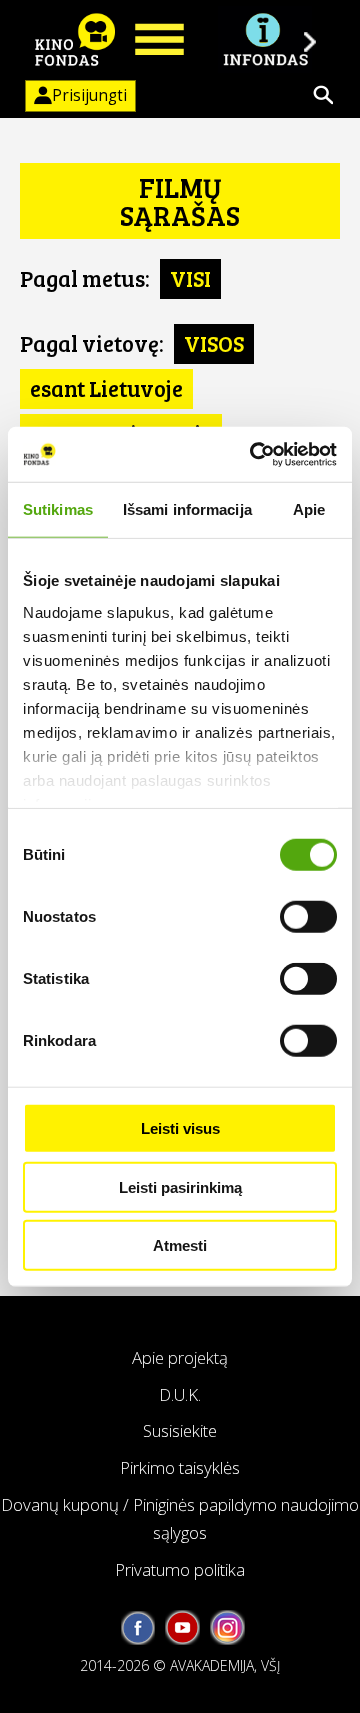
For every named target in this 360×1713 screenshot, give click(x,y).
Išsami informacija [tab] (187, 509)
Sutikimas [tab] (58, 509)
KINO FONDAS (75, 40)
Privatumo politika (180, 1569)
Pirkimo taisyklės (180, 1467)
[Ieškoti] (323, 95)
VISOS (214, 343)
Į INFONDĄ (265, 40)
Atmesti (180, 1245)
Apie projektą (180, 1357)
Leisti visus (180, 1128)
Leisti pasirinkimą (180, 1186)
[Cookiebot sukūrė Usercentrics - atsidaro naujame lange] (254, 454)
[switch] (308, 917)
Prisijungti (89, 95)
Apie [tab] (309, 509)
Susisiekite (180, 1430)
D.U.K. (180, 1394)
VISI (190, 278)
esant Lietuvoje (106, 388)
